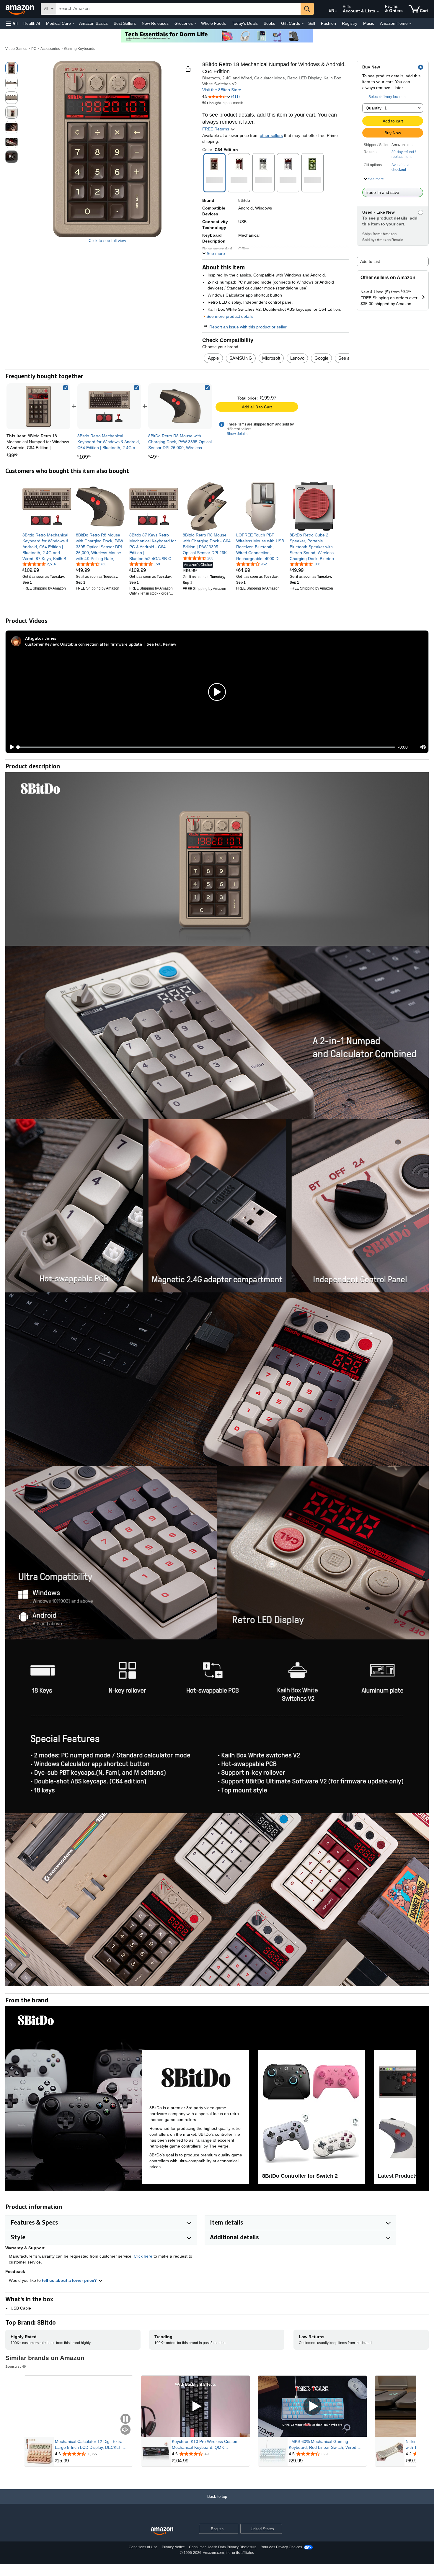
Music (369, 23)
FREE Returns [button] (216, 129)
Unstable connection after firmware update (101, 644)
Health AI (32, 23)
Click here (143, 2256)
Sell (312, 23)
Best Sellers (125, 23)
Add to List (370, 261)
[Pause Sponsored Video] (125, 2419)
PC (34, 49)
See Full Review (161, 644)
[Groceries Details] (195, 24)
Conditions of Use (143, 2547)
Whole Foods (213, 23)
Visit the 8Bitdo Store (222, 90)
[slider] (207, 747)
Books (269, 23)
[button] (12, 23)
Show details (237, 434)
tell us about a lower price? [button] (70, 2280)
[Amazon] (20, 9)
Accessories (50, 49)
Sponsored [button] (13, 2366)
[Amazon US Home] (162, 2531)
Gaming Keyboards (80, 49)
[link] (109, 406)
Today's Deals (245, 23)
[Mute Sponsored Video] (125, 2430)
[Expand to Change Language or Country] (336, 11)
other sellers (271, 135)
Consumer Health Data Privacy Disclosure (223, 2547)
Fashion (328, 23)
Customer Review (42, 644)
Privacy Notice (173, 2547)
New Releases (155, 23)
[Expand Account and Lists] (378, 12)
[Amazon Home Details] (410, 24)
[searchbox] (178, 9)
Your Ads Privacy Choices (282, 2547)
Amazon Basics (93, 23)
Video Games (16, 49)
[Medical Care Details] (74, 24)
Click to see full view (107, 240)
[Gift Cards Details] (303, 24)
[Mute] (423, 747)
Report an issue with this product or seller (248, 327)
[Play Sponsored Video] (195, 2406)
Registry (350, 23)
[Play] (10, 747)
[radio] (12, 68)
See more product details (230, 316)
